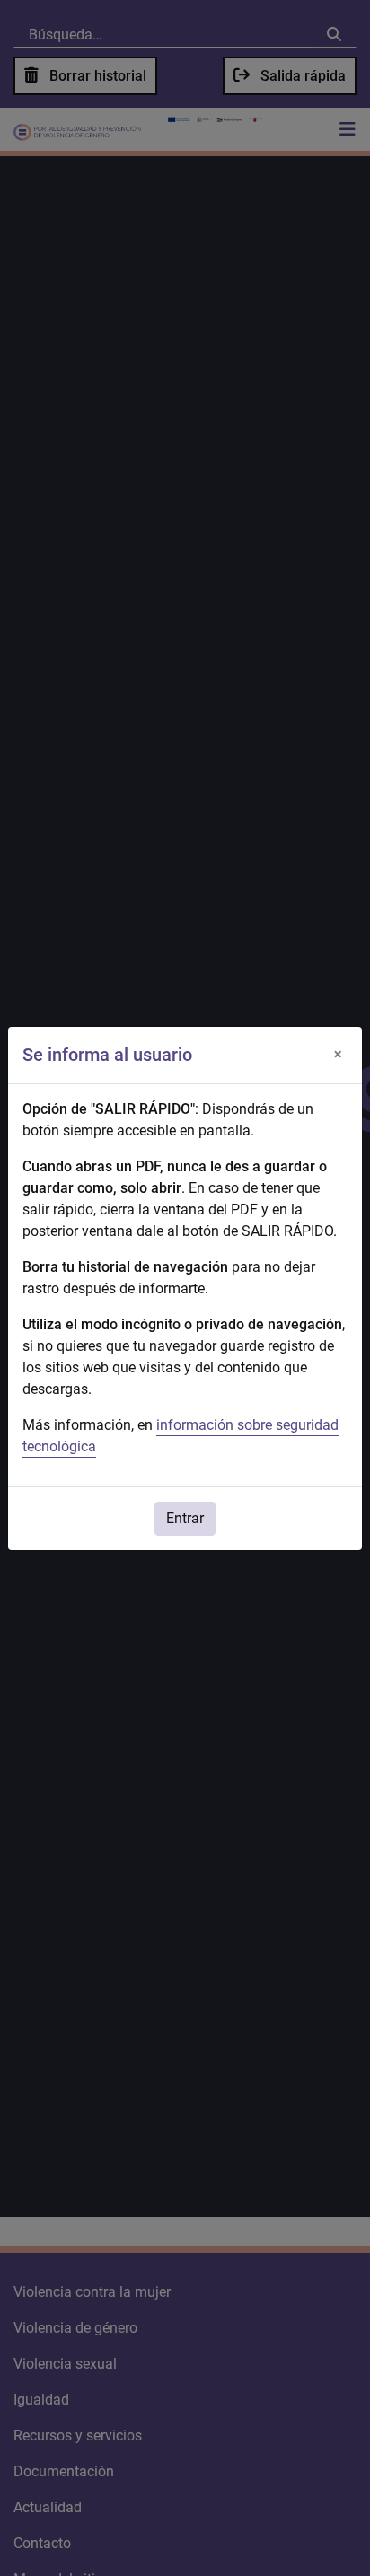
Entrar (185, 1518)
